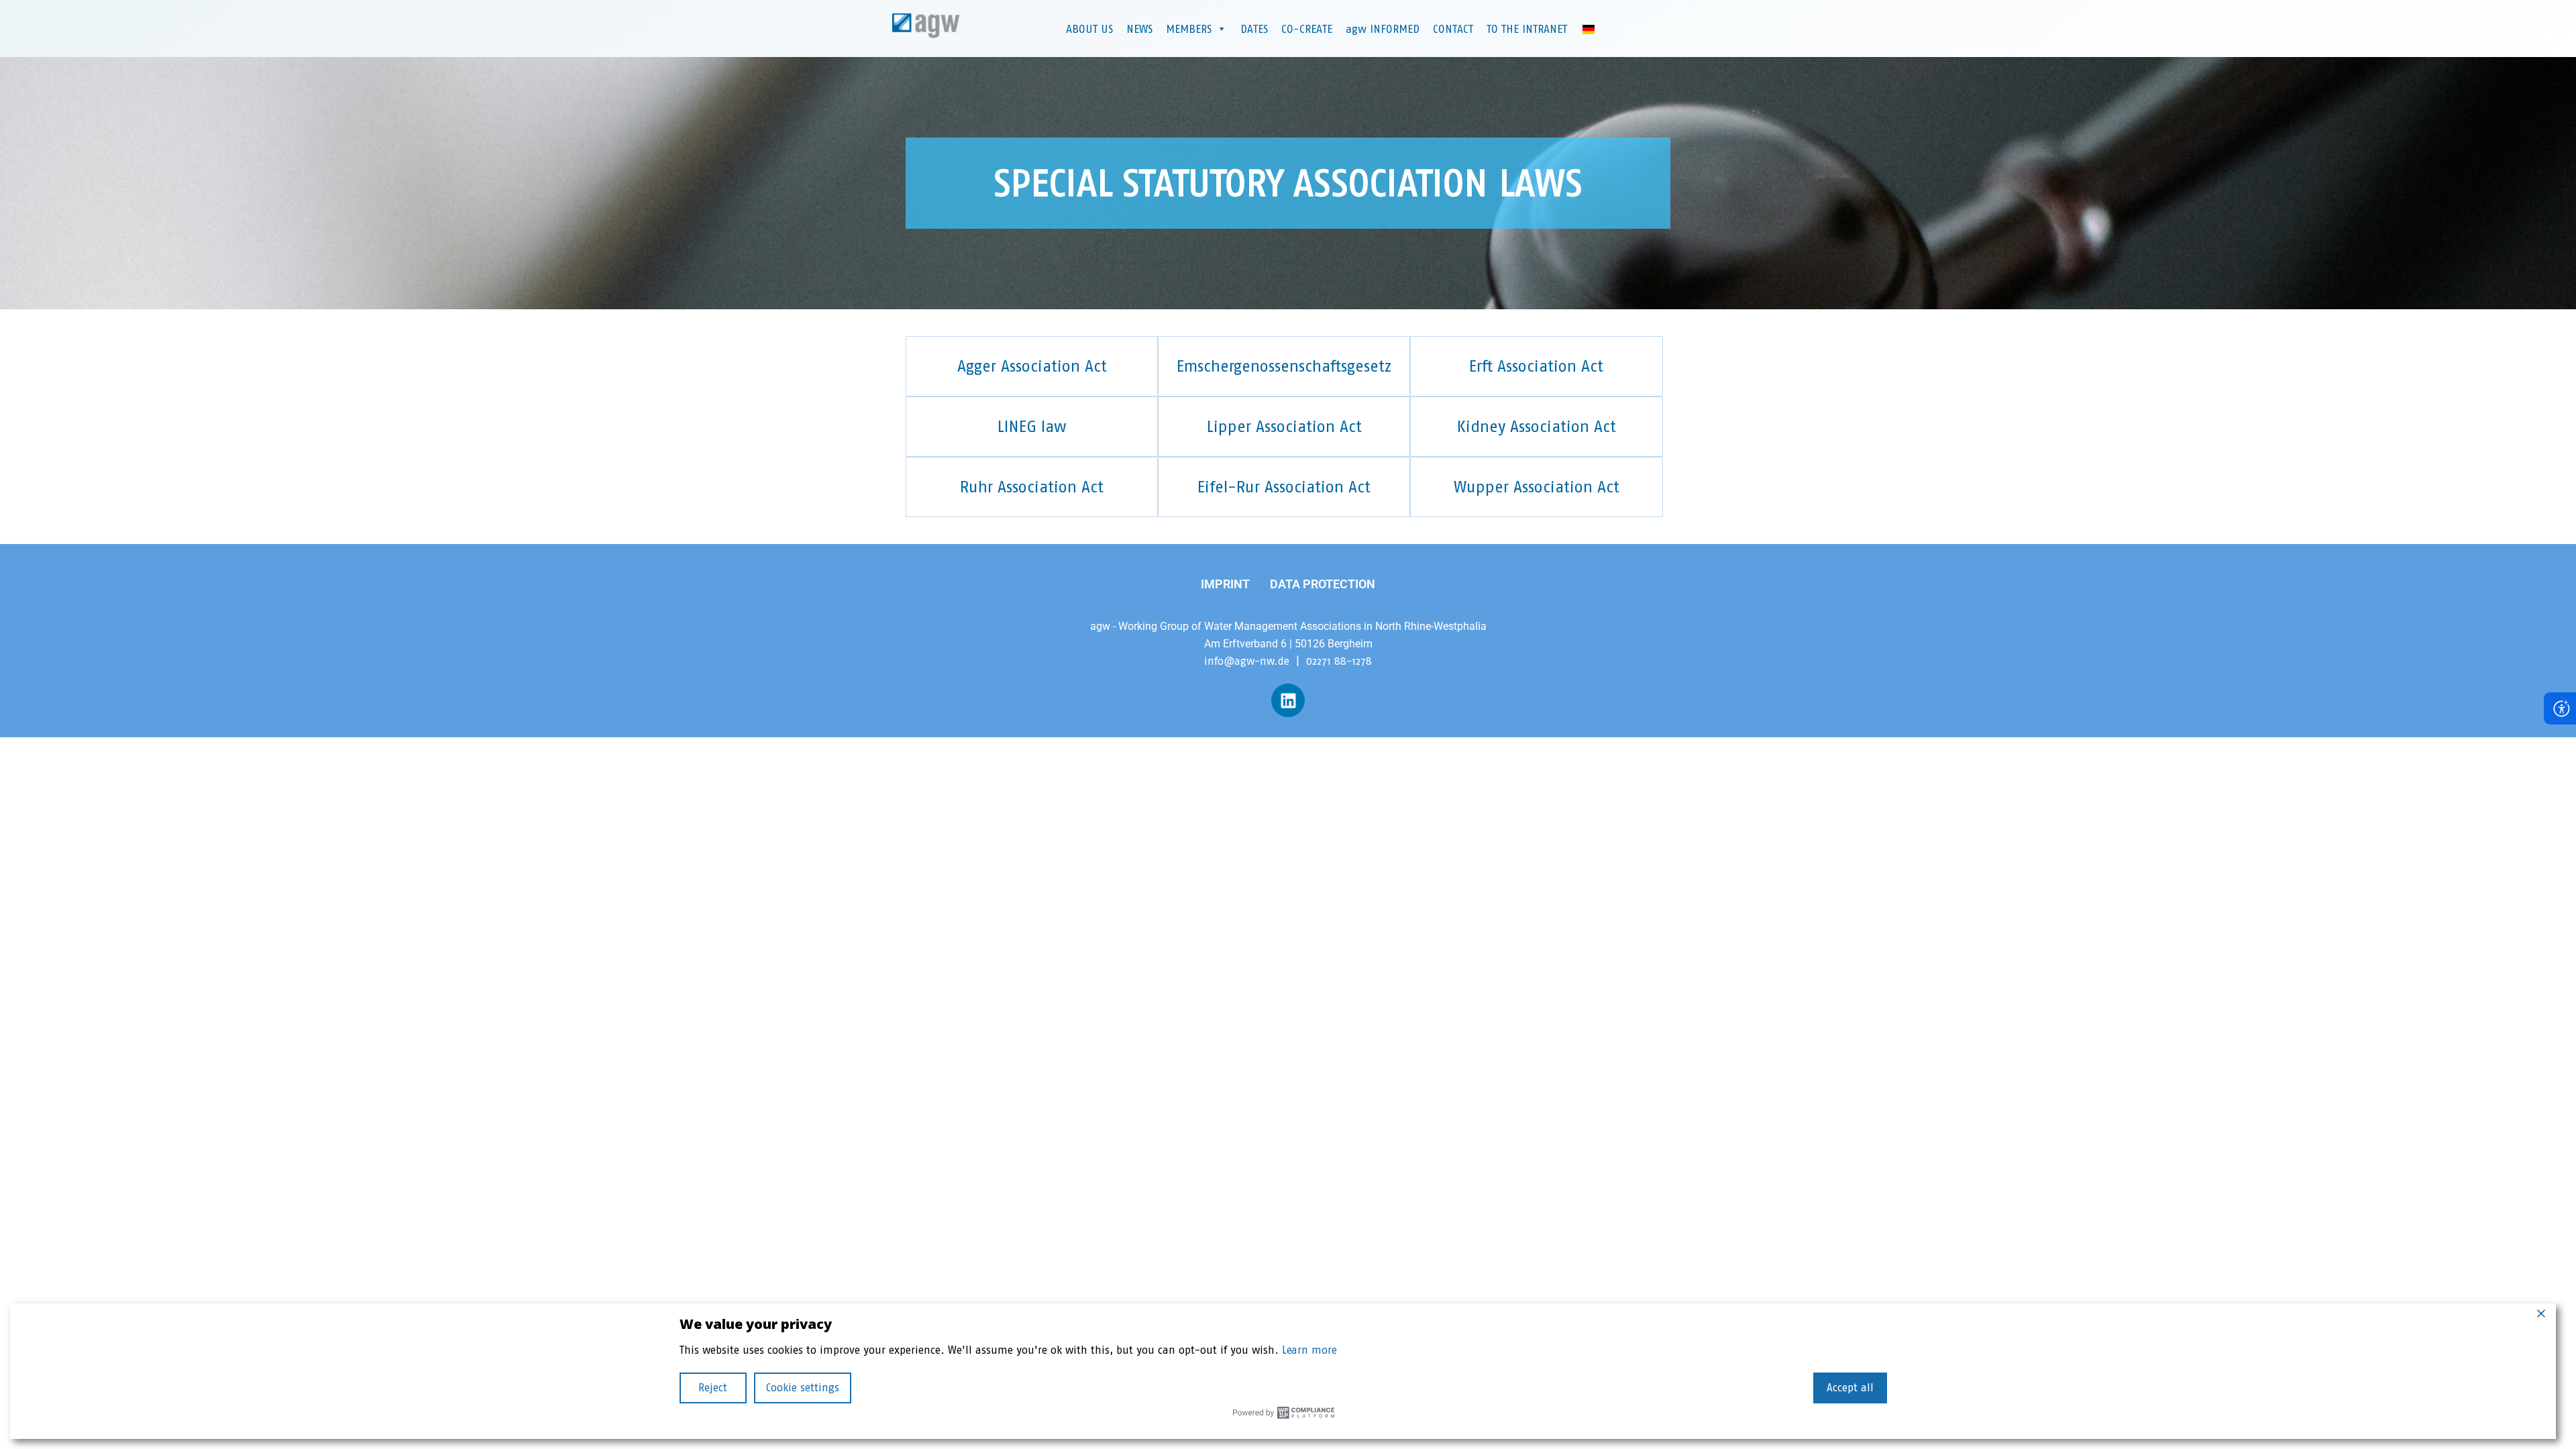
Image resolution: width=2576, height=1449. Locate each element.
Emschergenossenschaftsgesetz (1284, 366)
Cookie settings (803, 1388)
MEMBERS (1189, 29)
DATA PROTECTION (1323, 584)
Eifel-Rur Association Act (1284, 487)
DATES (1254, 29)
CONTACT (1453, 29)
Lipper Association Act (1284, 426)
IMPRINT (1225, 584)
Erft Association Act (1536, 366)
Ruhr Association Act (1032, 487)
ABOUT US (1089, 29)
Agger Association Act (1032, 366)
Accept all (1850, 1388)
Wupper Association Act (1537, 487)
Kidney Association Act (1537, 426)
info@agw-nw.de (1247, 661)
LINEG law (1032, 426)
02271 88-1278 (1339, 661)
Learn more (1309, 1350)
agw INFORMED (1383, 29)
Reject (713, 1388)
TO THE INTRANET (1527, 29)
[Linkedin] (1288, 700)
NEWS (1139, 29)
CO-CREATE (1307, 29)
